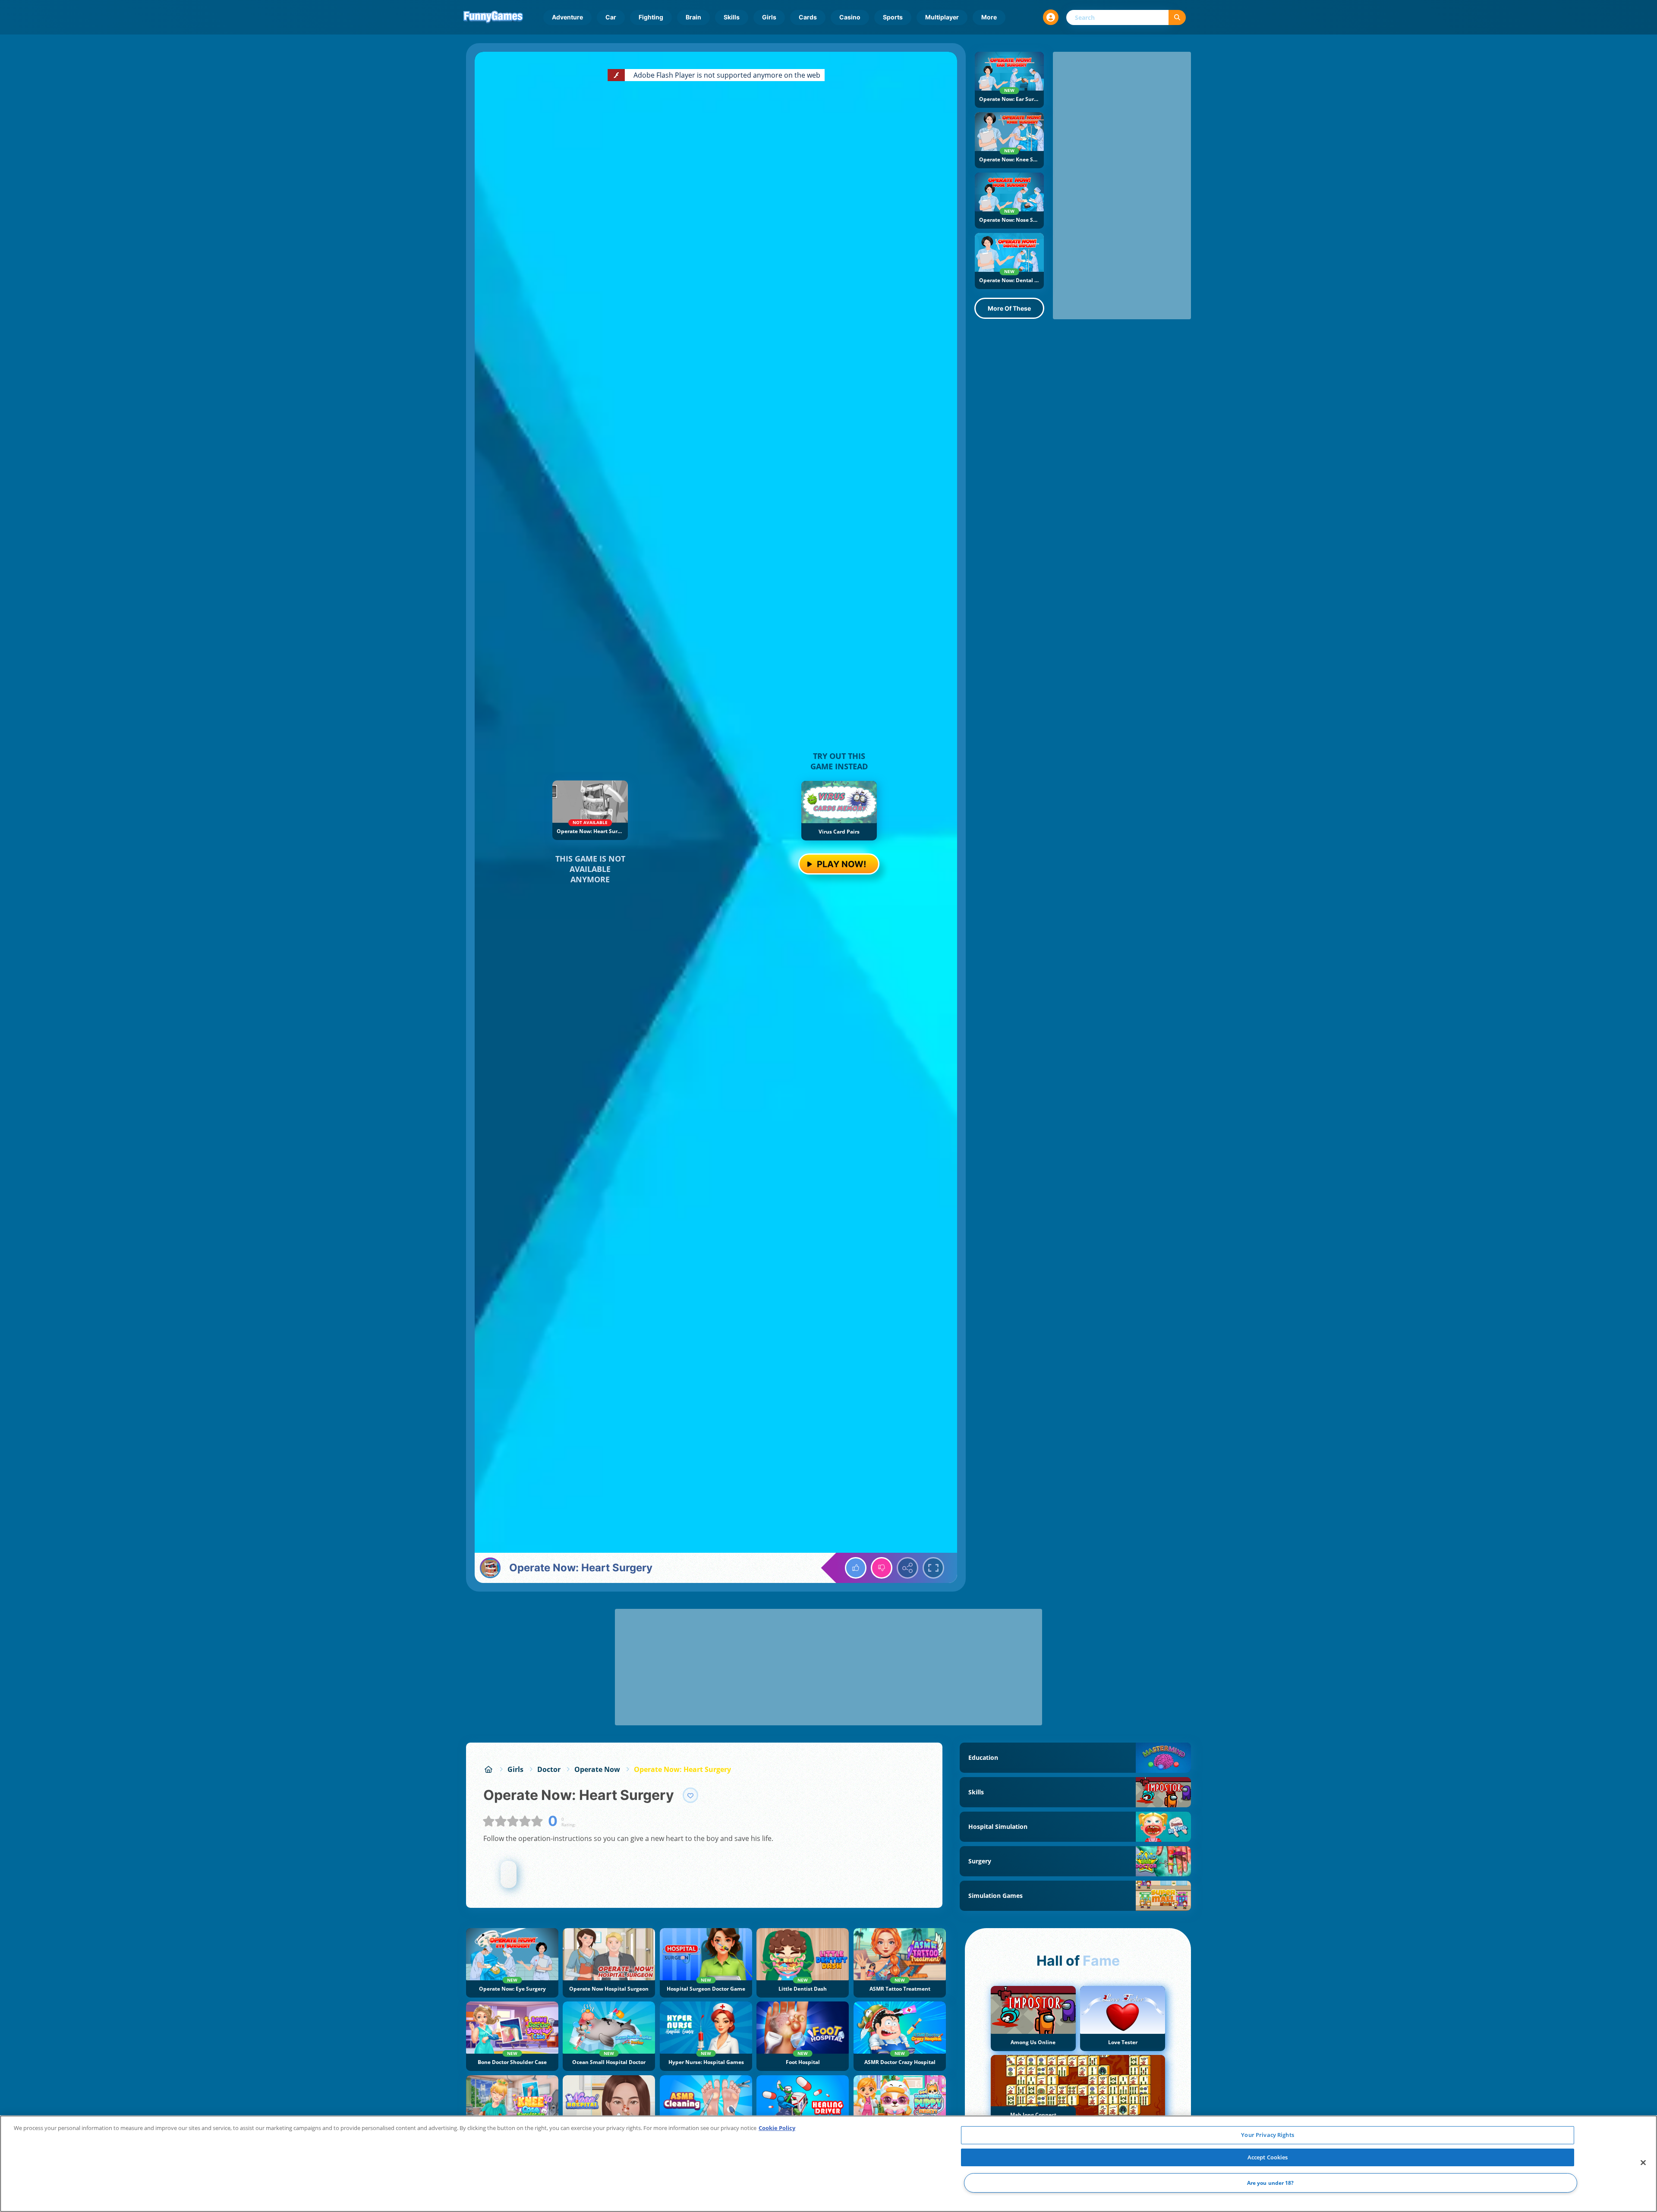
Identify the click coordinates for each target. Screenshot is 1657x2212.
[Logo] (493, 17)
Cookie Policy (777, 2128)
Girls (769, 17)
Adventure (567, 17)
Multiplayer (942, 17)
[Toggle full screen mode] (933, 1568)
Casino (850, 17)
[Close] (1643, 2163)
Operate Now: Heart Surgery (682, 1769)
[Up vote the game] (856, 1568)
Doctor (549, 1769)
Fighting (651, 17)
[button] (1051, 17)
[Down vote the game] (882, 1568)
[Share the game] (907, 1568)
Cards (808, 17)
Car (611, 17)
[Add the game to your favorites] (690, 1795)
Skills (732, 17)
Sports (893, 17)
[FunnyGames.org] (488, 1769)
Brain (693, 17)
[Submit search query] (1177, 17)
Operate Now (597, 1769)
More (989, 17)
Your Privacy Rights (1267, 2135)
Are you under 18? (1271, 2183)
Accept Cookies (1268, 2157)
